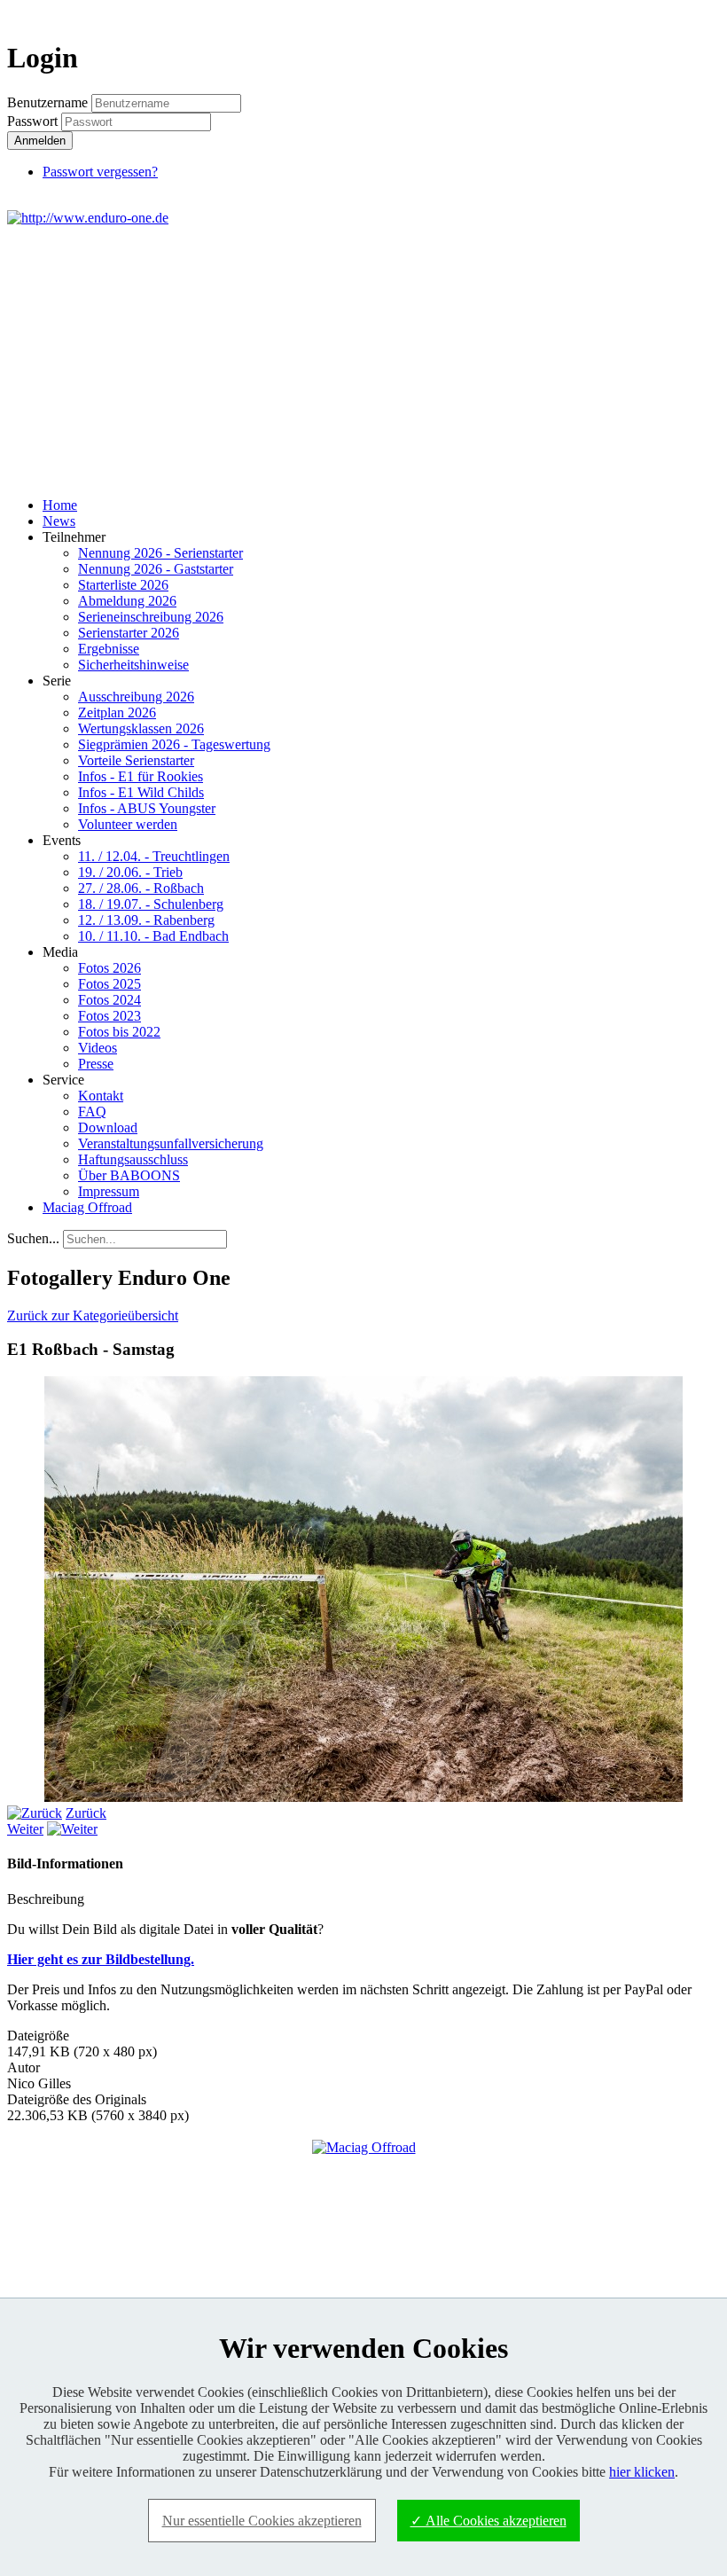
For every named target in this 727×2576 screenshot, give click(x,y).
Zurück (86, 1813)
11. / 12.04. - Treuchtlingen (154, 856)
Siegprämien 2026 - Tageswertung (174, 744)
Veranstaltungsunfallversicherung (171, 1143)
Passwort (34, 121)
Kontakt (101, 1096)
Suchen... (33, 1238)
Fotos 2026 (109, 968)
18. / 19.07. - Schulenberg (151, 904)
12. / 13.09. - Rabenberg (146, 920)
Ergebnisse (109, 649)
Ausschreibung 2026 (136, 697)
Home (60, 505)
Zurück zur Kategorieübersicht (93, 1315)
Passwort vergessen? (100, 172)
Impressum (109, 1191)
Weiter (25, 1829)
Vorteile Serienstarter (136, 760)
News (59, 521)
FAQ (92, 1112)
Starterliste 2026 (123, 585)
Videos (98, 1048)
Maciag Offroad (87, 1207)
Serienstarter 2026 (129, 633)
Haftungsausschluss (133, 1159)
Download (108, 1127)
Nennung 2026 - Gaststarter (156, 569)
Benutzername (47, 102)
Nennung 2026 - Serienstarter (160, 553)
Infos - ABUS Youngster (147, 808)
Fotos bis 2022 (119, 1032)
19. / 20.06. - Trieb (130, 872)
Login (688, 15)
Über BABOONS (129, 1175)
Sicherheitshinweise (133, 665)
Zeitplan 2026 (117, 713)
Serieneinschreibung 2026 (151, 617)
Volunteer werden (128, 824)
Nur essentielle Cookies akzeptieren (262, 2521)
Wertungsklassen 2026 (141, 728)
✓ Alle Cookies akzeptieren (489, 2521)
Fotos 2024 (109, 1000)
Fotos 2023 (109, 1016)
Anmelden (40, 141)
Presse (96, 1064)
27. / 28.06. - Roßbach (141, 888)
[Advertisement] (363, 359)
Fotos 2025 (109, 984)
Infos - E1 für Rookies (141, 776)
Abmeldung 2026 (127, 601)
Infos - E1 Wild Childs (141, 792)
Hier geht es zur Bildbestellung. (101, 1959)
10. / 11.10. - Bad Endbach (153, 936)
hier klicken (642, 2472)
